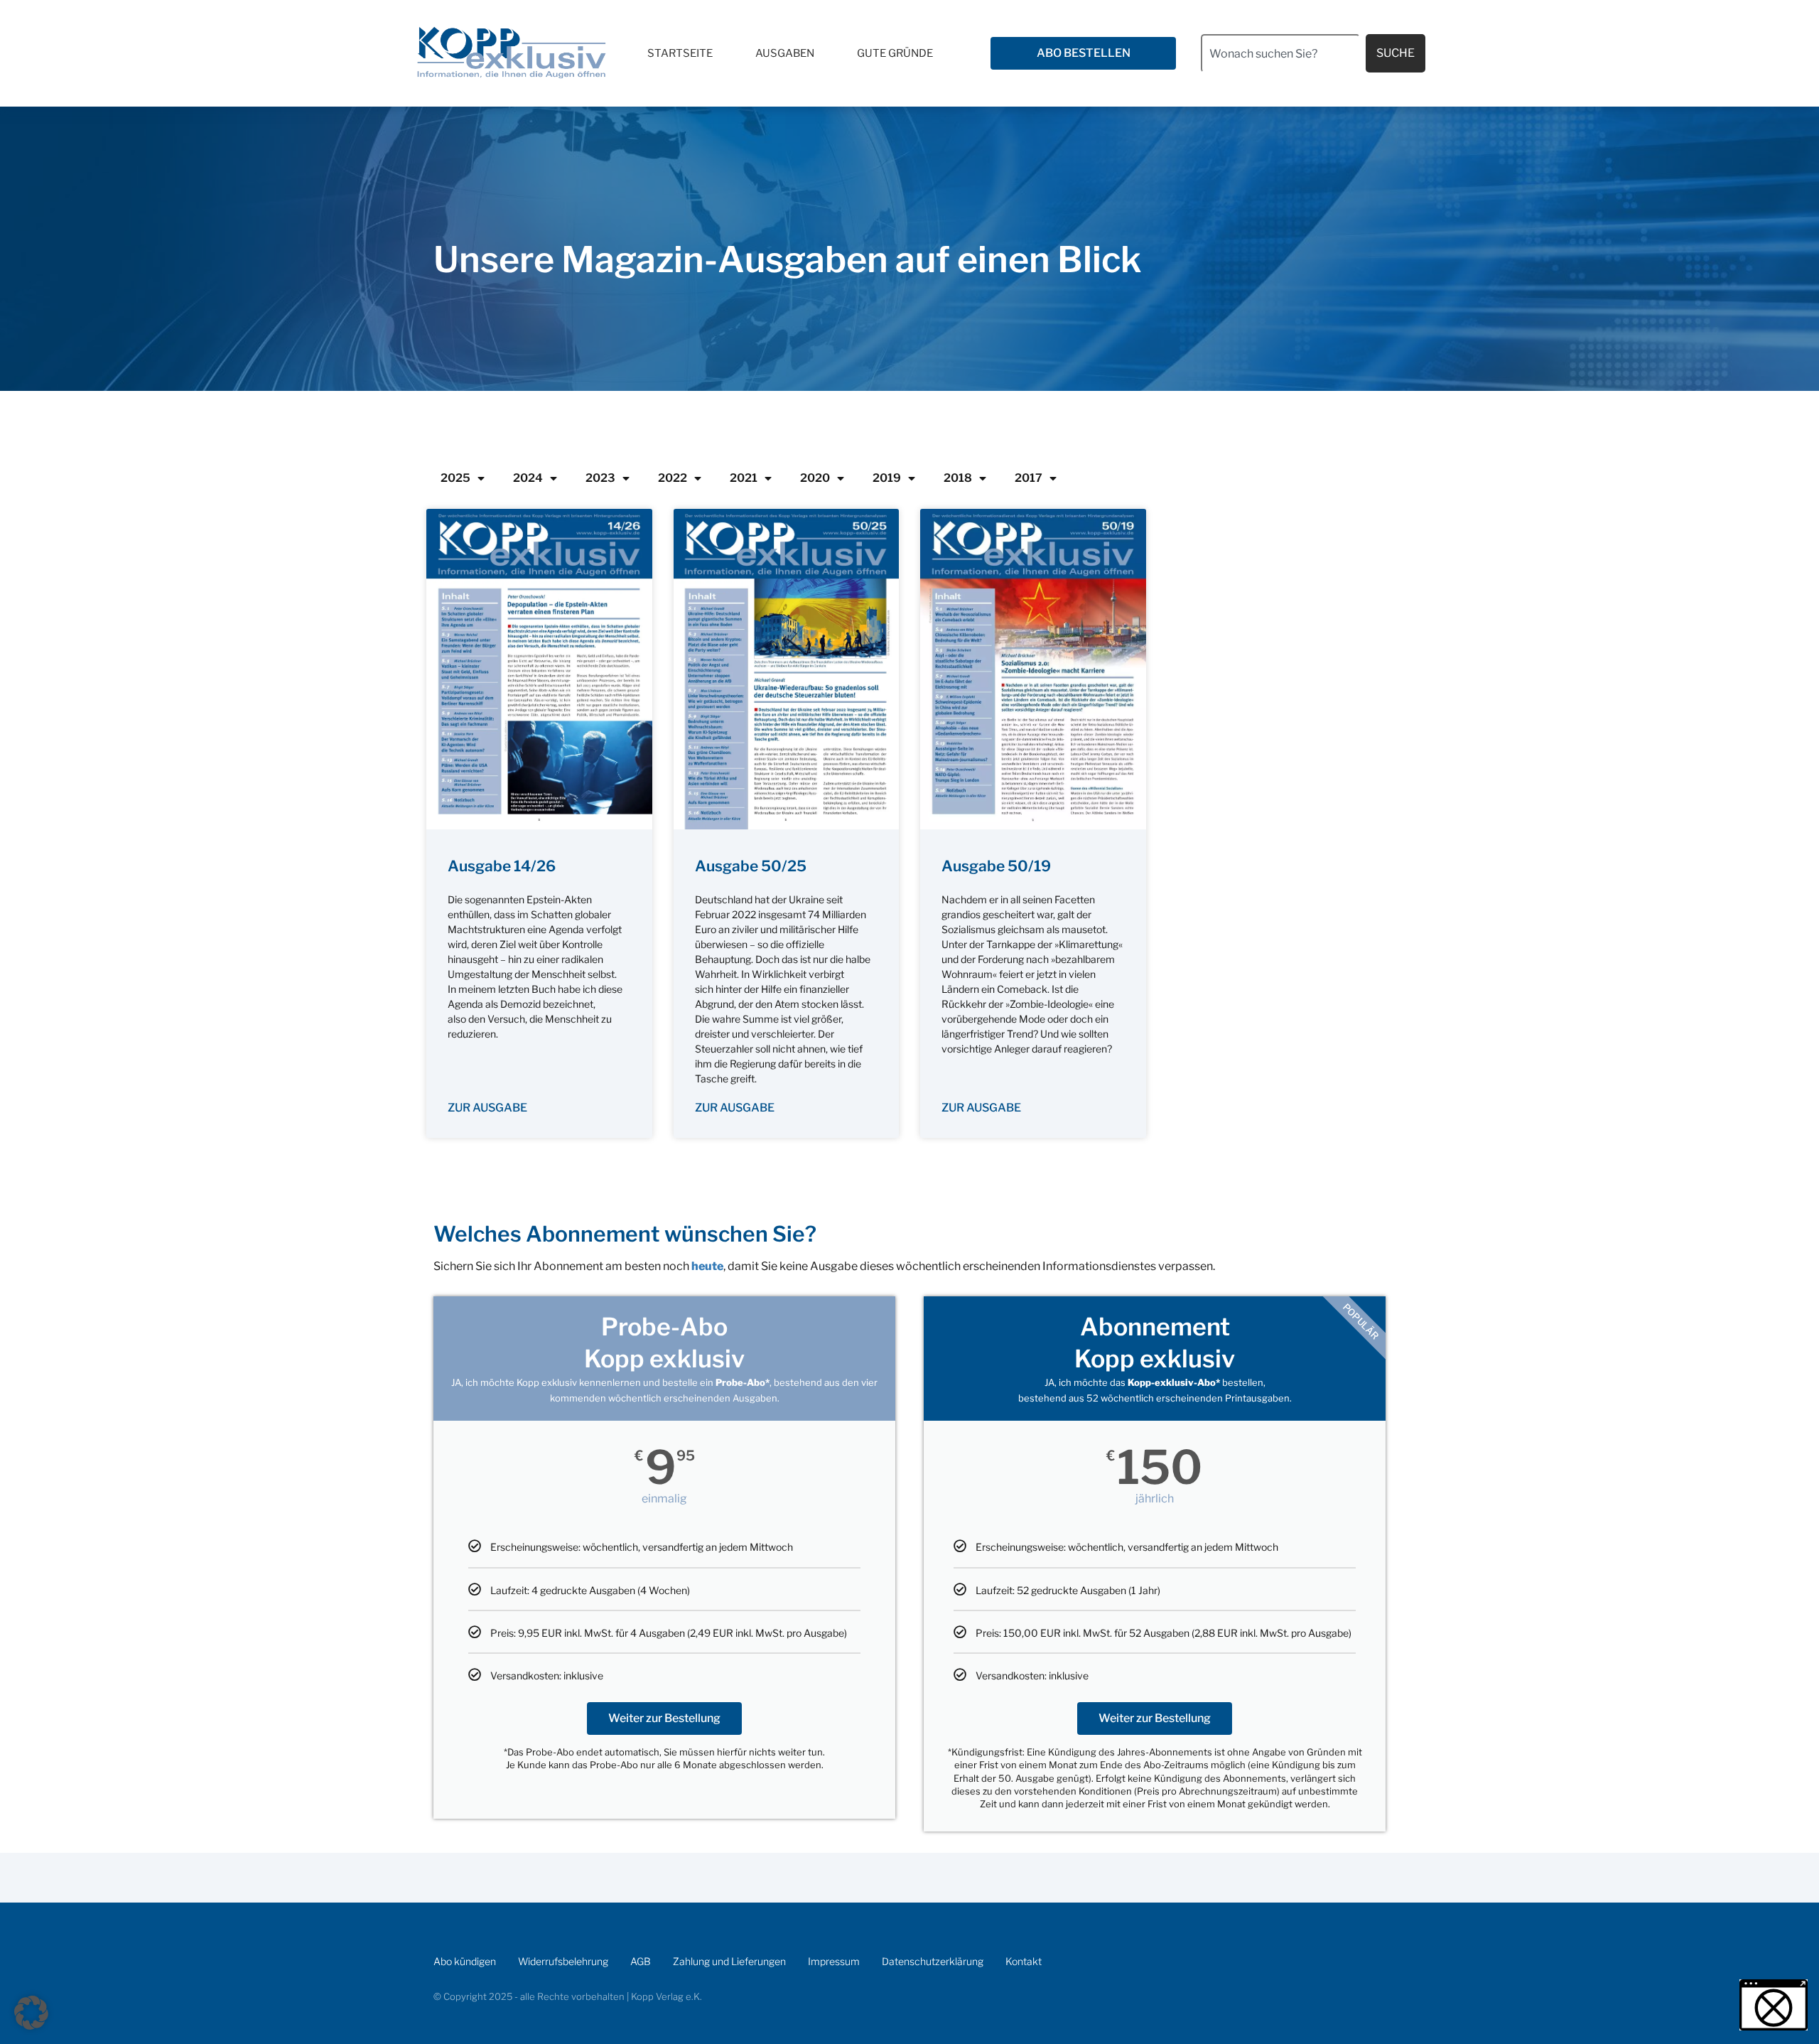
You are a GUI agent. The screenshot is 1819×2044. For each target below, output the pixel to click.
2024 (528, 478)
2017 (1029, 478)
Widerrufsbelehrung (563, 1961)
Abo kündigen (465, 1961)
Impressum (834, 1961)
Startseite (680, 53)
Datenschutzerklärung (933, 1961)
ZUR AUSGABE (487, 1108)
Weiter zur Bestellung (664, 1718)
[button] (31, 2013)
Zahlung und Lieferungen (729, 1961)
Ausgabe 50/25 (751, 866)
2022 (673, 478)
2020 (815, 478)
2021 (744, 478)
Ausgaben (785, 53)
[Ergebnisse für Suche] (1280, 81)
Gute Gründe (895, 53)
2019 (887, 478)
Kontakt (1024, 1961)
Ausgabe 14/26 (502, 866)
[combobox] (1280, 53)
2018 (958, 478)
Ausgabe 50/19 (996, 866)
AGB (641, 1961)
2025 (455, 478)
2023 (600, 478)
